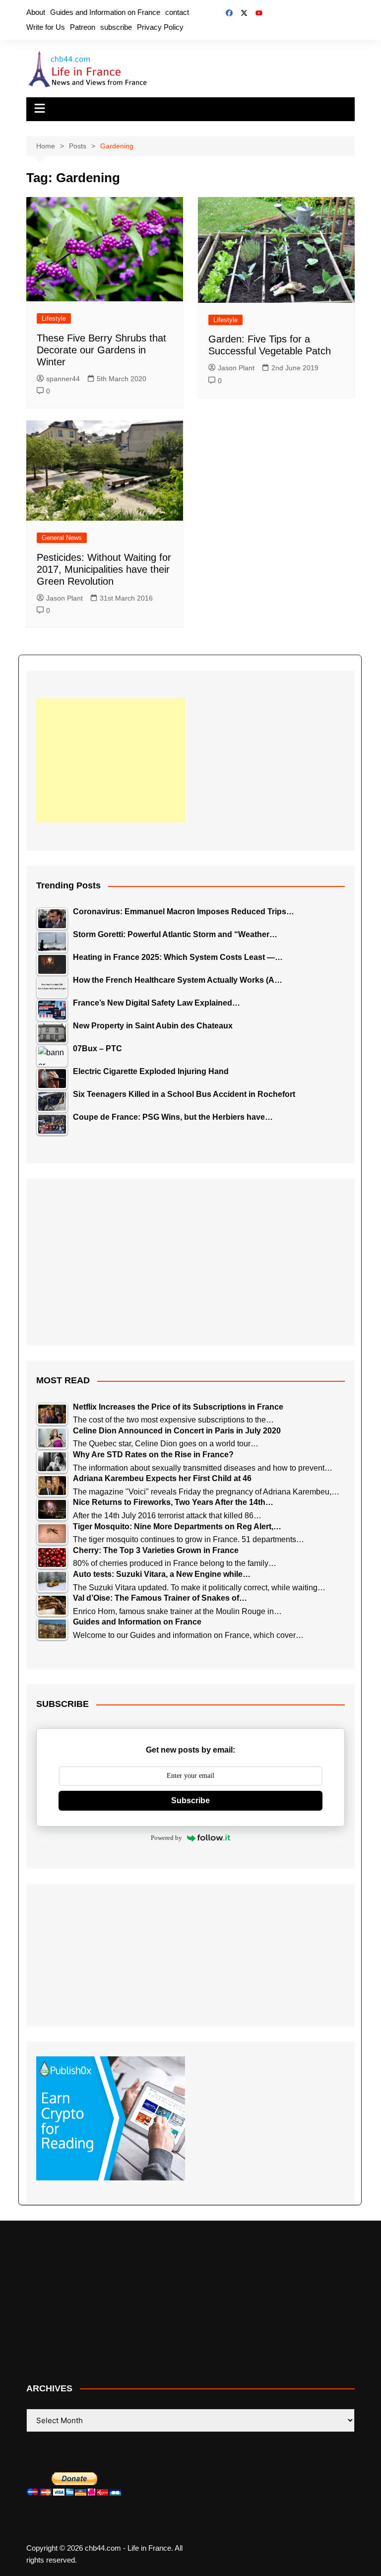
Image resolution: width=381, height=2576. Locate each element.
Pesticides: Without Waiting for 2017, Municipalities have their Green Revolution (104, 569)
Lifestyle (54, 318)
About (36, 12)
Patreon (83, 27)
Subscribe (190, 1800)
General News (62, 538)
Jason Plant (236, 368)
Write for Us (46, 27)
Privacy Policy (160, 27)
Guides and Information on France (105, 12)
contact (177, 12)
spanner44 (63, 379)
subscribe (116, 27)
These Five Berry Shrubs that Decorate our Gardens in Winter (101, 350)
